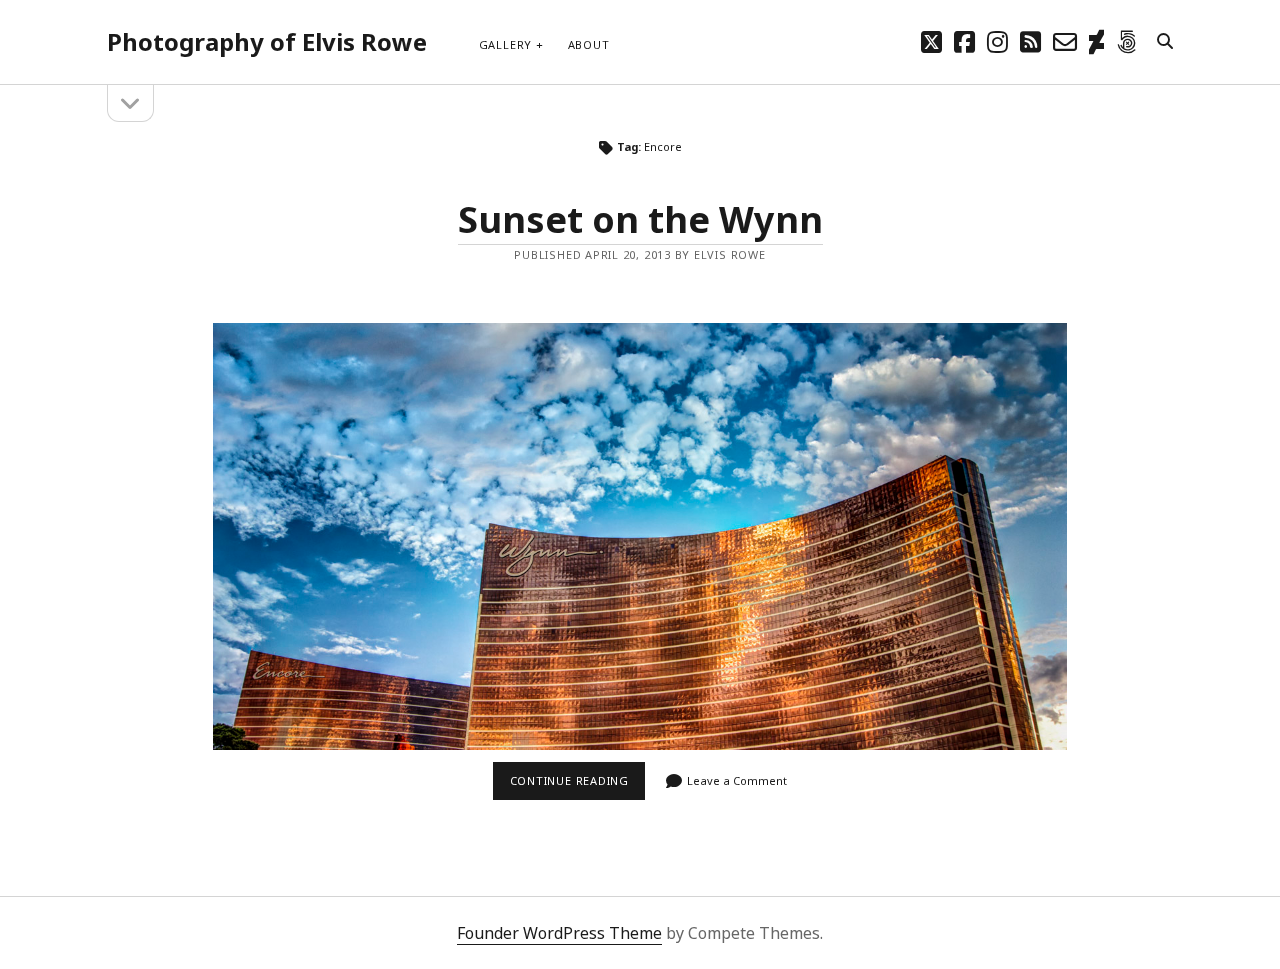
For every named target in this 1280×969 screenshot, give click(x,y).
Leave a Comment (737, 780)
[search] (1165, 42)
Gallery (505, 44)
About (589, 44)
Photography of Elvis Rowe (267, 41)
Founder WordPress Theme (559, 933)
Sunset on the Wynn (640, 219)
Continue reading (577, 786)
